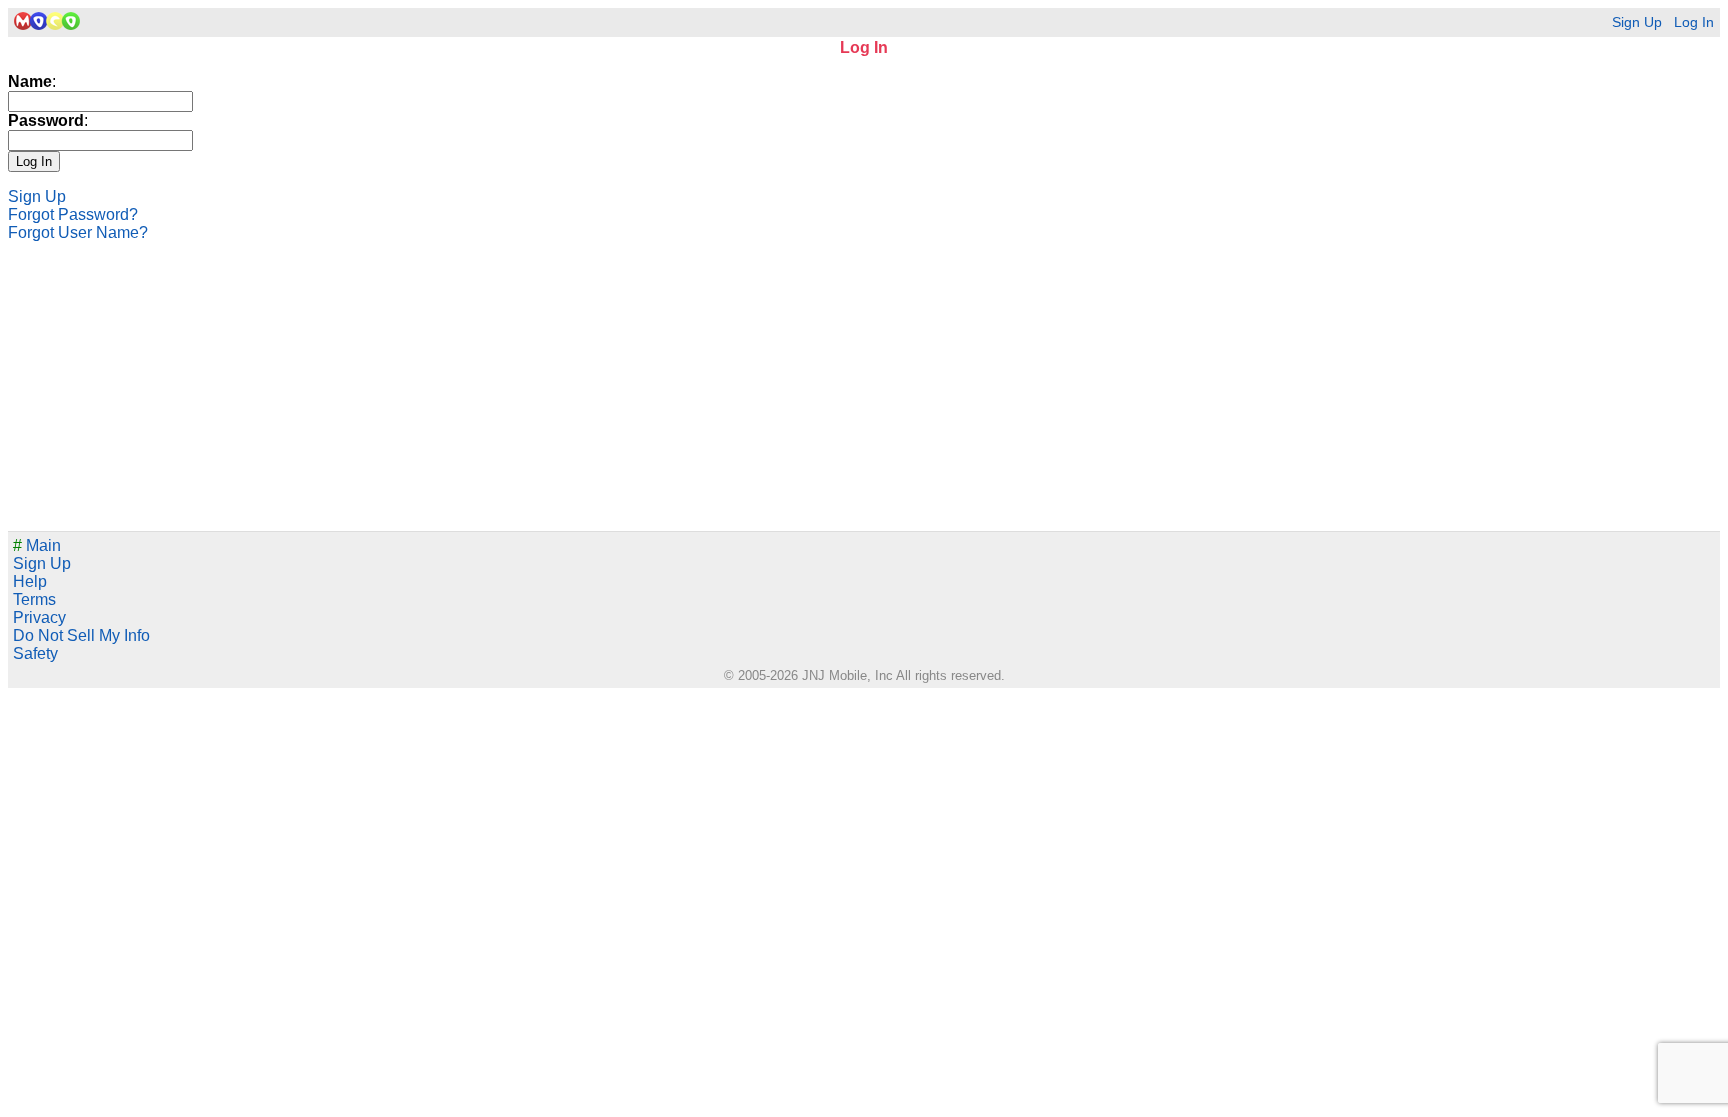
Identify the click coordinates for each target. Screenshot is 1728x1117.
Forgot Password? (73, 214)
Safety (35, 653)
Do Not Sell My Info (81, 635)
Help (30, 581)
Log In (1694, 22)
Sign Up (1637, 22)
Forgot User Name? (78, 232)
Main (37, 545)
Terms (34, 599)
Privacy (39, 617)
